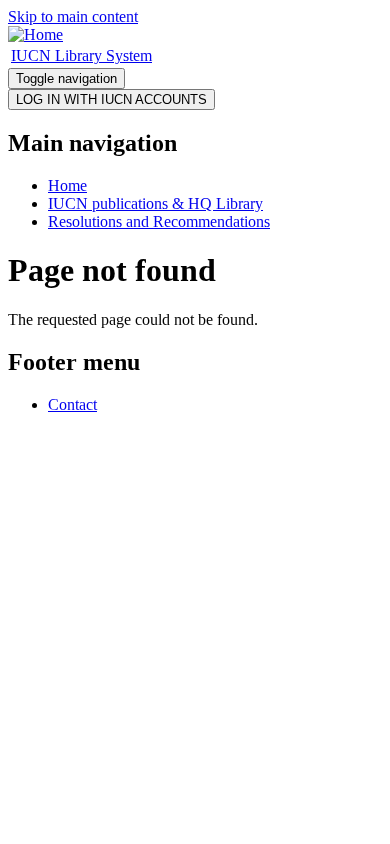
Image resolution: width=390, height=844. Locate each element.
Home (67, 185)
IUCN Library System (81, 55)
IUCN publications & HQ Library (155, 203)
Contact (72, 404)
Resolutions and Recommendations (159, 221)
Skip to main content (73, 16)
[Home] (35, 34)
